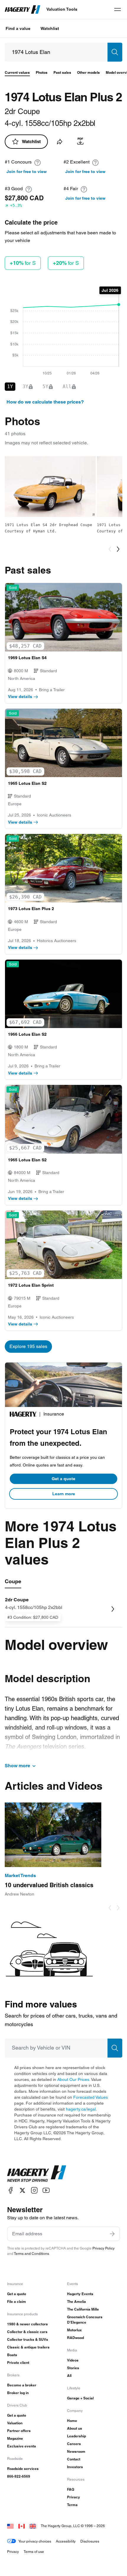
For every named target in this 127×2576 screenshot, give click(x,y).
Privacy (74, 2497)
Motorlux (74, 2330)
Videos (73, 2360)
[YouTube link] (46, 2190)
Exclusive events (22, 2446)
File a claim (17, 2302)
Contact (74, 2459)
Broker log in (18, 2393)
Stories (73, 2368)
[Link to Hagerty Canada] (22, 2526)
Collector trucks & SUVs (28, 2339)
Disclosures (90, 2541)
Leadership (76, 2436)
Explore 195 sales (28, 1346)
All (69, 2376)
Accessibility (66, 2541)
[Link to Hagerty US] (10, 2526)
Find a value (18, 28)
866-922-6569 (19, 2476)
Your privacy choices (35, 2541)
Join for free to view (27, 172)
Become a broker (22, 2385)
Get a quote (63, 1479)
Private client (18, 2363)
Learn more (64, 1494)
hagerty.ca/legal (81, 2109)
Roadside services (23, 2469)
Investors (75, 2467)
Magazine (15, 2438)
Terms (72, 2505)
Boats (12, 2355)
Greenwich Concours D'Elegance (85, 2320)
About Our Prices (73, 2079)
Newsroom (76, 2451)
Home (72, 2421)
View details (20, 697)
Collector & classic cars (27, 2332)
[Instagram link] (34, 2190)
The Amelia (76, 2302)
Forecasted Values (91, 2097)
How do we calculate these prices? (45, 402)
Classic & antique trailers (28, 2347)
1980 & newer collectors (27, 2324)
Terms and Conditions (31, 2254)
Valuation (15, 2423)
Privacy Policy (104, 2248)
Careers (74, 2444)
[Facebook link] (11, 2190)
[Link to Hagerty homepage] (37, 2174)
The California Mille (83, 2309)
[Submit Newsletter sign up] (112, 2234)
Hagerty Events (80, 2294)
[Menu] (118, 9)
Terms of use (34, 2552)
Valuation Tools (62, 9)
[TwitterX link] (22, 2190)
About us (75, 2428)
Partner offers (19, 2431)
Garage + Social (80, 2398)
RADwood (75, 2338)
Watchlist (50, 28)
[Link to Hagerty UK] (33, 2526)
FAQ (71, 2489)
